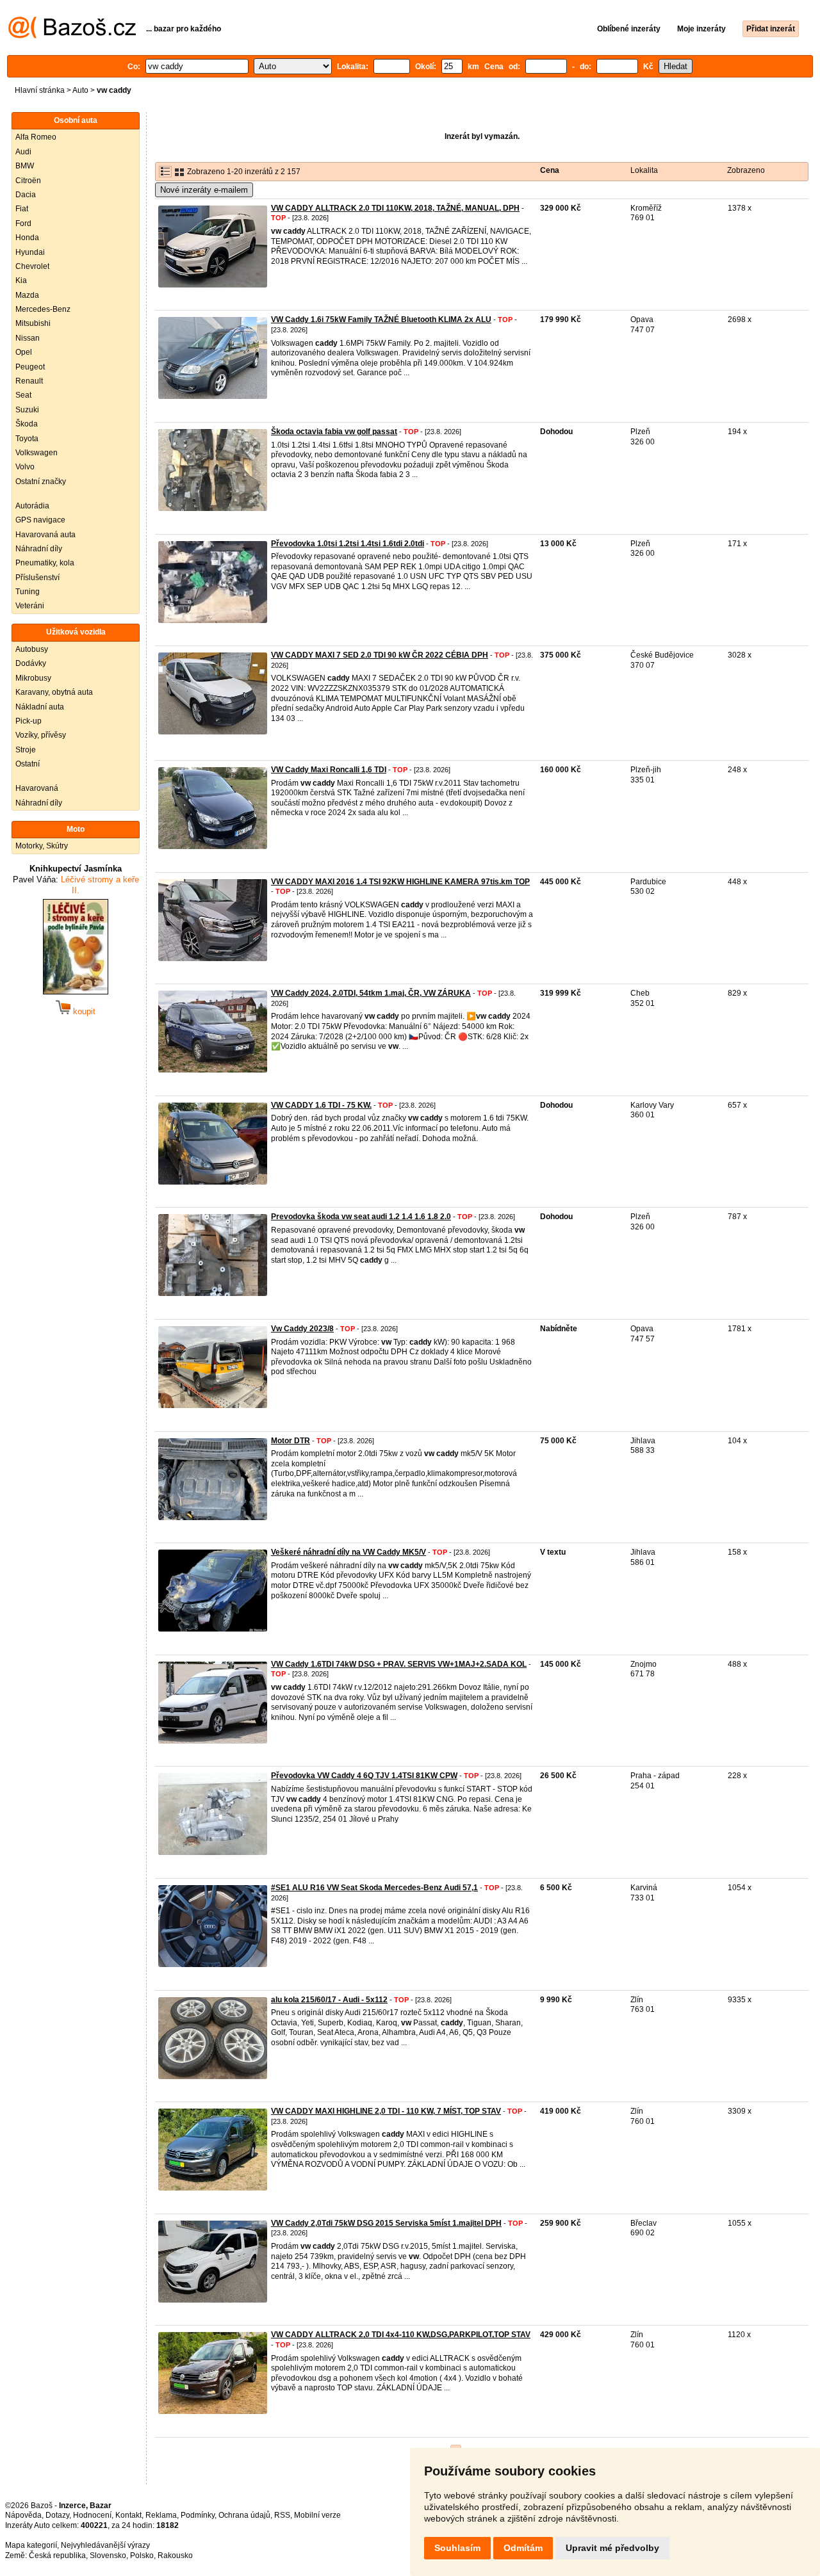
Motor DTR (291, 1441)
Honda (27, 238)
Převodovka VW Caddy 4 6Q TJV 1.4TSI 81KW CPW (364, 1776)
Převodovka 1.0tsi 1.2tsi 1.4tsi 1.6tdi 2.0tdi (348, 544)
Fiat (22, 209)
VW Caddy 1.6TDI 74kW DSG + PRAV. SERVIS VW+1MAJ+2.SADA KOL (399, 1664)
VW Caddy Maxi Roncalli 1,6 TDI (329, 770)
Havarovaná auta (45, 535)
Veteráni (30, 606)
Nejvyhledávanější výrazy (105, 2545)
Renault (29, 381)
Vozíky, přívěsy (41, 735)
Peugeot (30, 367)
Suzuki (27, 410)
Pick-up (29, 721)
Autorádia (32, 506)
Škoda (27, 424)
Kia (21, 280)
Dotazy (57, 2515)
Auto (80, 90)
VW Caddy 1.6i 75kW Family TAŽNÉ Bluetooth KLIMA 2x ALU (381, 320)
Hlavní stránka (40, 90)
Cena (550, 170)
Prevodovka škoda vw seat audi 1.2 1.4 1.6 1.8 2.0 (361, 1217)
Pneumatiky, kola (45, 563)
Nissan (28, 338)
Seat (23, 395)
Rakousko (175, 2556)
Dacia (26, 195)
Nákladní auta (40, 707)
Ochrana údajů (244, 2515)
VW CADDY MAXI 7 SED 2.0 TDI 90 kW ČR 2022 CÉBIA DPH (380, 655)
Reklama (161, 2515)
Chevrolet (32, 266)
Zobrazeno (746, 170)
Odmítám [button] (523, 2548)
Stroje (26, 750)
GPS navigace (40, 520)
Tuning (28, 592)
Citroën (28, 181)
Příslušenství (37, 578)
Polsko (142, 2556)
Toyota (27, 439)
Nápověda (23, 2515)
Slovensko (108, 2556)
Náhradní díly (39, 549)
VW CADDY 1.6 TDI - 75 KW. (321, 1105)
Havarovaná (37, 788)
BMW (25, 166)
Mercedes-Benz (43, 309)
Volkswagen (37, 453)
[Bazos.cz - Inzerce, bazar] (72, 36)
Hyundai (30, 252)
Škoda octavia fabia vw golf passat (334, 432)
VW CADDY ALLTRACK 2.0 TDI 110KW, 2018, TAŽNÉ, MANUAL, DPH (395, 208)
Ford (23, 223)
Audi (23, 152)
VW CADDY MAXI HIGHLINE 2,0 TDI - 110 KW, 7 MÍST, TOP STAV (386, 2111)
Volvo (25, 467)
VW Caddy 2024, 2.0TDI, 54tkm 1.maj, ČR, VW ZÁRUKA (371, 993)
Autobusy (32, 649)
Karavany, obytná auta (54, 692)
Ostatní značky (41, 482)
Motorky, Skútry (42, 846)
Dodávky (31, 663)
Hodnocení (92, 2515)
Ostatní (28, 764)
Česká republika (57, 2556)
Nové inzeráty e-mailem (204, 190)
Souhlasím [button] (457, 2548)
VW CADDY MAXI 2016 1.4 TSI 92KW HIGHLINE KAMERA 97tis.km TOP (400, 882)
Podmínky (198, 2515)
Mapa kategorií (31, 2545)
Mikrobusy (33, 678)
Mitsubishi (33, 323)
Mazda (27, 295)
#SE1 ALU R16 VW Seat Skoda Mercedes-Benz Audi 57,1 (374, 1888)
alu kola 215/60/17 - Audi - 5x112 (329, 2000)
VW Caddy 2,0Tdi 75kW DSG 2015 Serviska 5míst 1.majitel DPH (386, 2223)
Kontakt (128, 2515)
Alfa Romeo (36, 137)
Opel (24, 352)
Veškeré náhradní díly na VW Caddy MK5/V (348, 1552)
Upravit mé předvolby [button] (612, 2548)
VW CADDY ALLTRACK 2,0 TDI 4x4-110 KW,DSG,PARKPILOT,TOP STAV (401, 2335)
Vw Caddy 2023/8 (302, 1329)
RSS (282, 2515)
